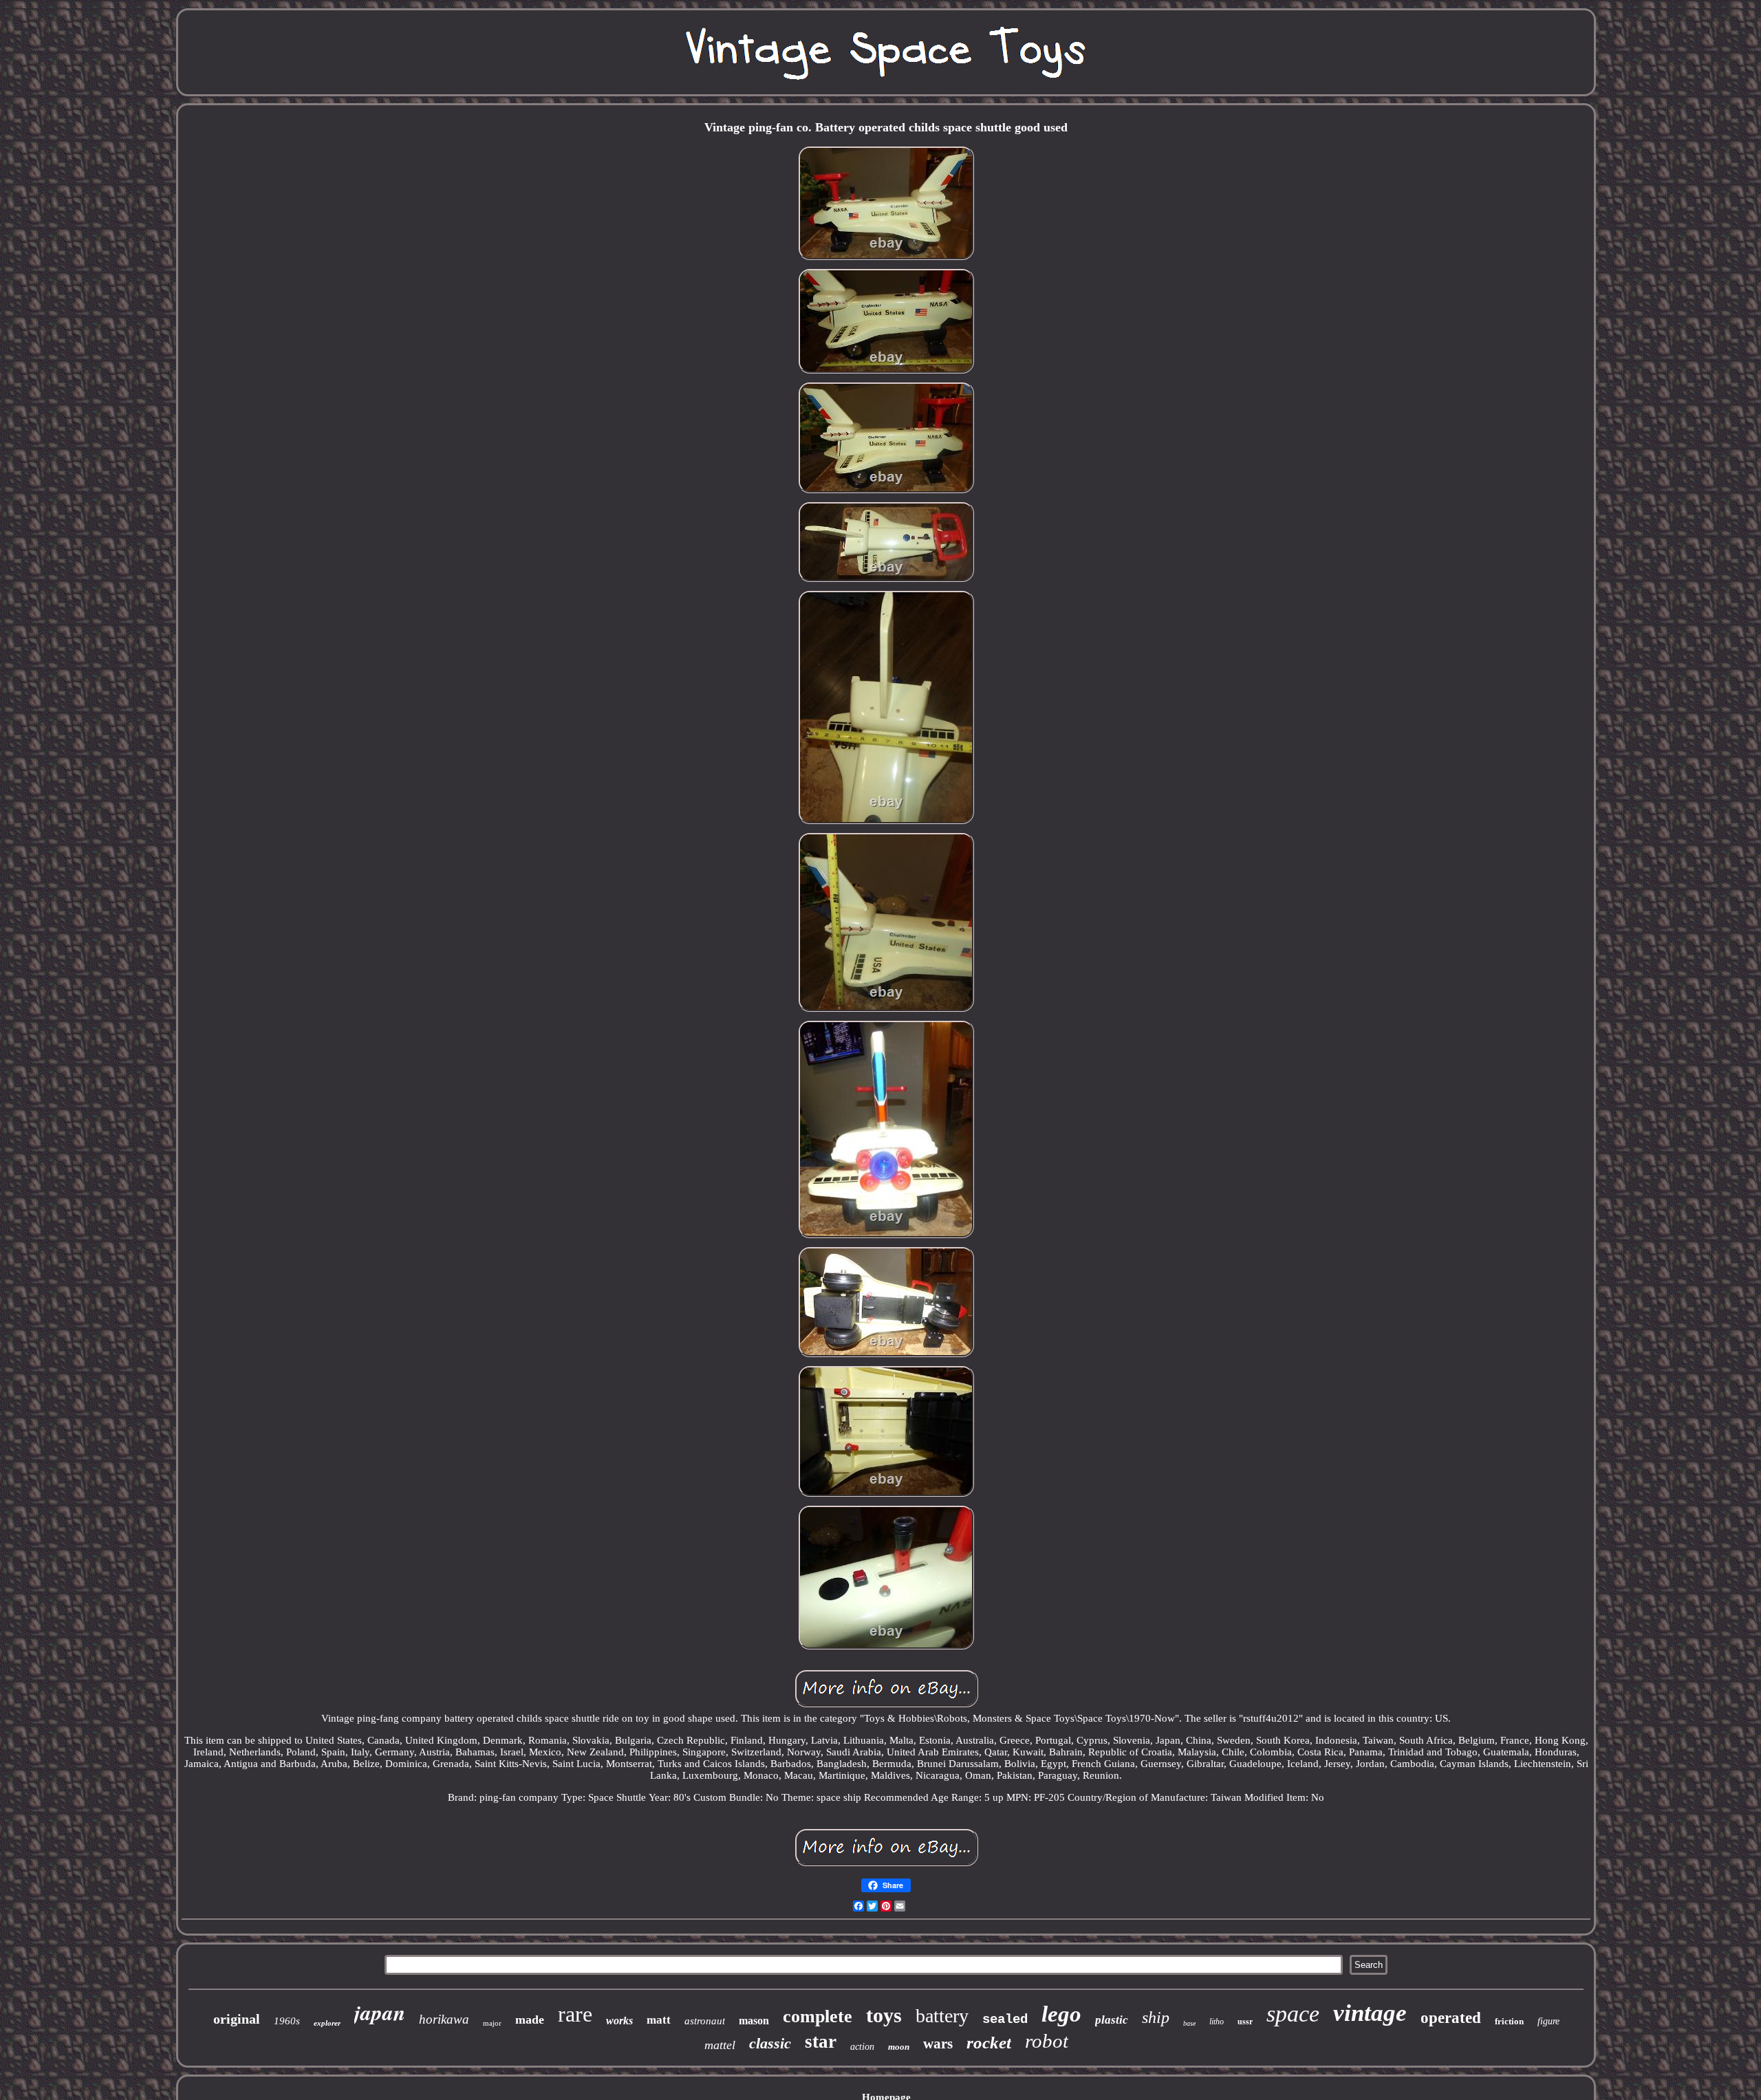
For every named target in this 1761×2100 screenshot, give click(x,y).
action (862, 2047)
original (237, 2019)
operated (1451, 2018)
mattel (720, 2045)
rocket (989, 2043)
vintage (1370, 2013)
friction (1509, 2021)
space (1293, 2014)
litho (1217, 2022)
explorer (327, 2023)
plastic (1112, 2020)
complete (818, 2016)
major (492, 2023)
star (821, 2042)
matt (659, 2020)
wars (938, 2044)
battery (942, 2016)
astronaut (705, 2021)
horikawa (444, 2019)
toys (884, 2015)
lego (1061, 2014)
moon (899, 2047)
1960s (287, 2021)
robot (1047, 2041)
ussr (1245, 2022)
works (619, 2021)
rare (575, 2014)
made (530, 2020)
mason (754, 2021)
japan (380, 2012)
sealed (1005, 2020)
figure (1548, 2021)
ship (1156, 2017)
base (1189, 2023)
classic (770, 2043)
